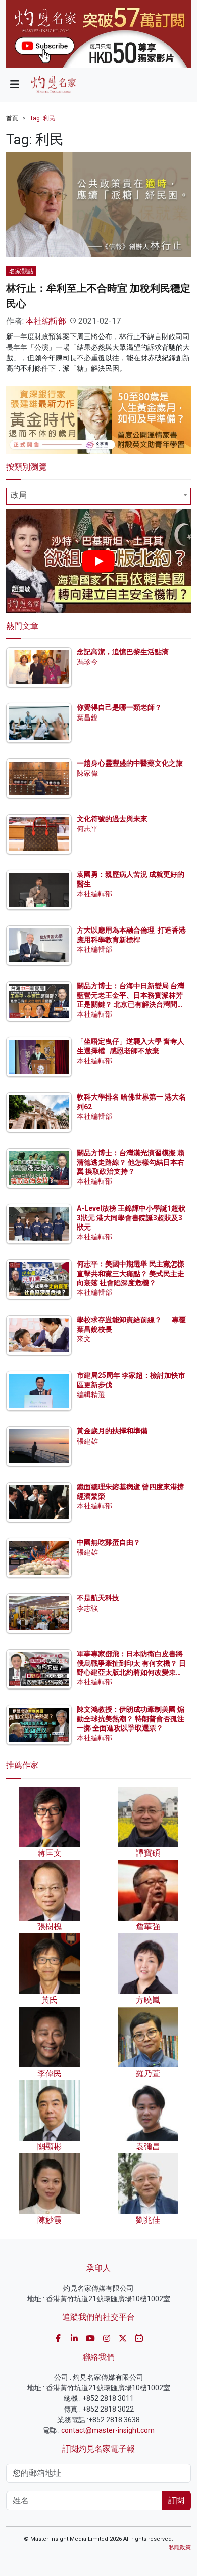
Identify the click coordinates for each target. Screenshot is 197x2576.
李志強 (87, 1608)
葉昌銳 (87, 717)
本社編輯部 (46, 321)
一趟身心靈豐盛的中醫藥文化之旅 (130, 763)
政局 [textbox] (19, 495)
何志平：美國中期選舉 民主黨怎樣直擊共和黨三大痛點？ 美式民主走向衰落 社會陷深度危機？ (131, 1273)
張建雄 (87, 1441)
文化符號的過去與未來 (112, 819)
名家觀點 (21, 271)
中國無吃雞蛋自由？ (109, 1542)
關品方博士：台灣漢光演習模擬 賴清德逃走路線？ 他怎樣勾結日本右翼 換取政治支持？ (131, 1162)
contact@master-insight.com (108, 2430)
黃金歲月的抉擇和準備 (112, 1431)
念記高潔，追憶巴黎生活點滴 (123, 652)
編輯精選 (91, 1395)
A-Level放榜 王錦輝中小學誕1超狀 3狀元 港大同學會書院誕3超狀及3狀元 (131, 1217)
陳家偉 (87, 773)
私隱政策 (180, 2547)
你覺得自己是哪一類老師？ (119, 707)
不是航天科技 (98, 1598)
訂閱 (176, 2500)
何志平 (87, 829)
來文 (84, 1339)
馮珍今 (87, 662)
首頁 (12, 118)
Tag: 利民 (42, 118)
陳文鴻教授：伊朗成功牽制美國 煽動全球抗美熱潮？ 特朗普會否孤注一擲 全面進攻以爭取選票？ (131, 1718)
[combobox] (98, 496)
